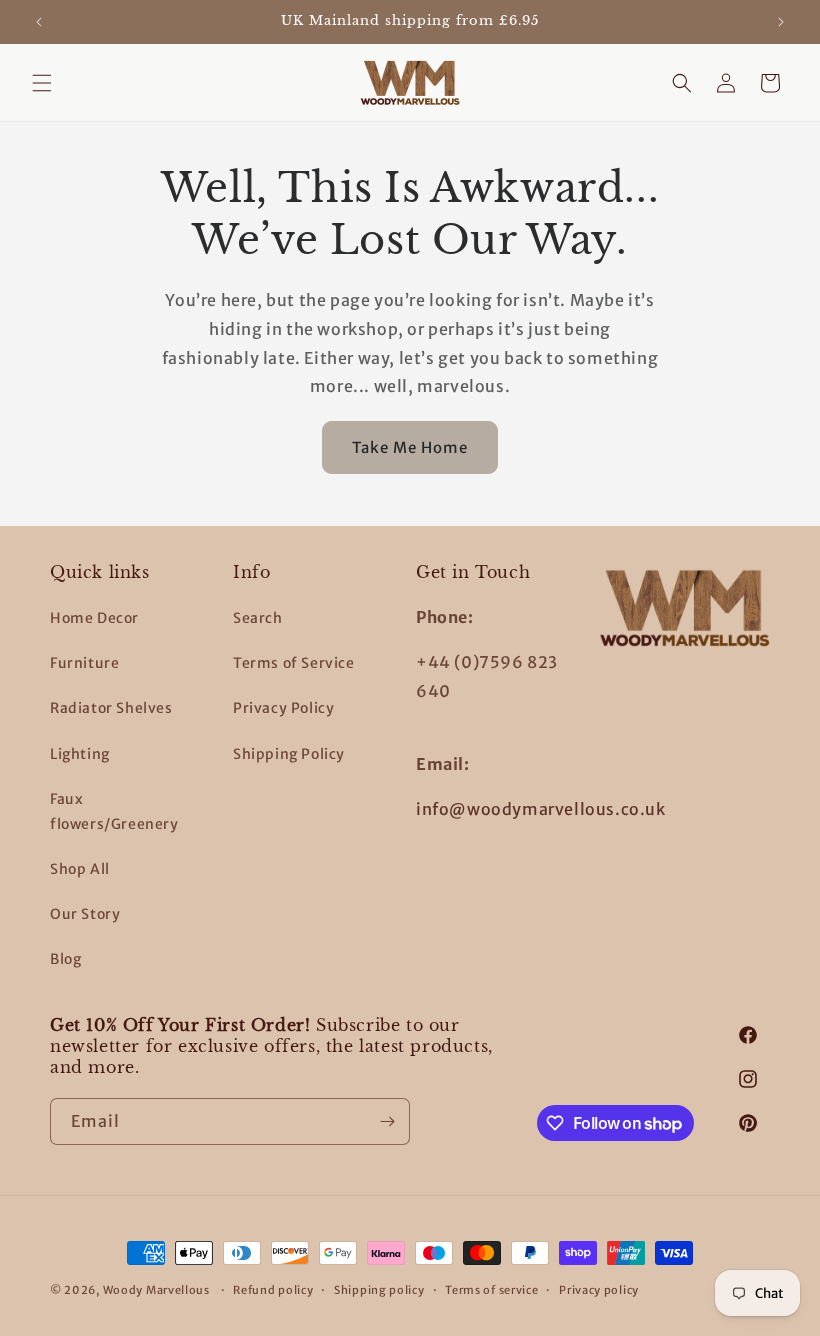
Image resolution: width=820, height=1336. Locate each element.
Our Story (85, 914)
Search (258, 618)
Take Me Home (410, 447)
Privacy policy (599, 1290)
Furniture (84, 663)
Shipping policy (379, 1290)
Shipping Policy (289, 754)
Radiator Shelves (111, 708)
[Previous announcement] (39, 22)
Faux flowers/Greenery (114, 811)
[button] (42, 83)
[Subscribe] (387, 1121)
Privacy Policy (283, 708)
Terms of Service (294, 663)
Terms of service (491, 1290)
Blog (65, 959)
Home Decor (94, 618)
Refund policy (273, 1290)
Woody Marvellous (156, 1290)
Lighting (80, 754)
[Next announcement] (781, 22)
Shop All (80, 869)
